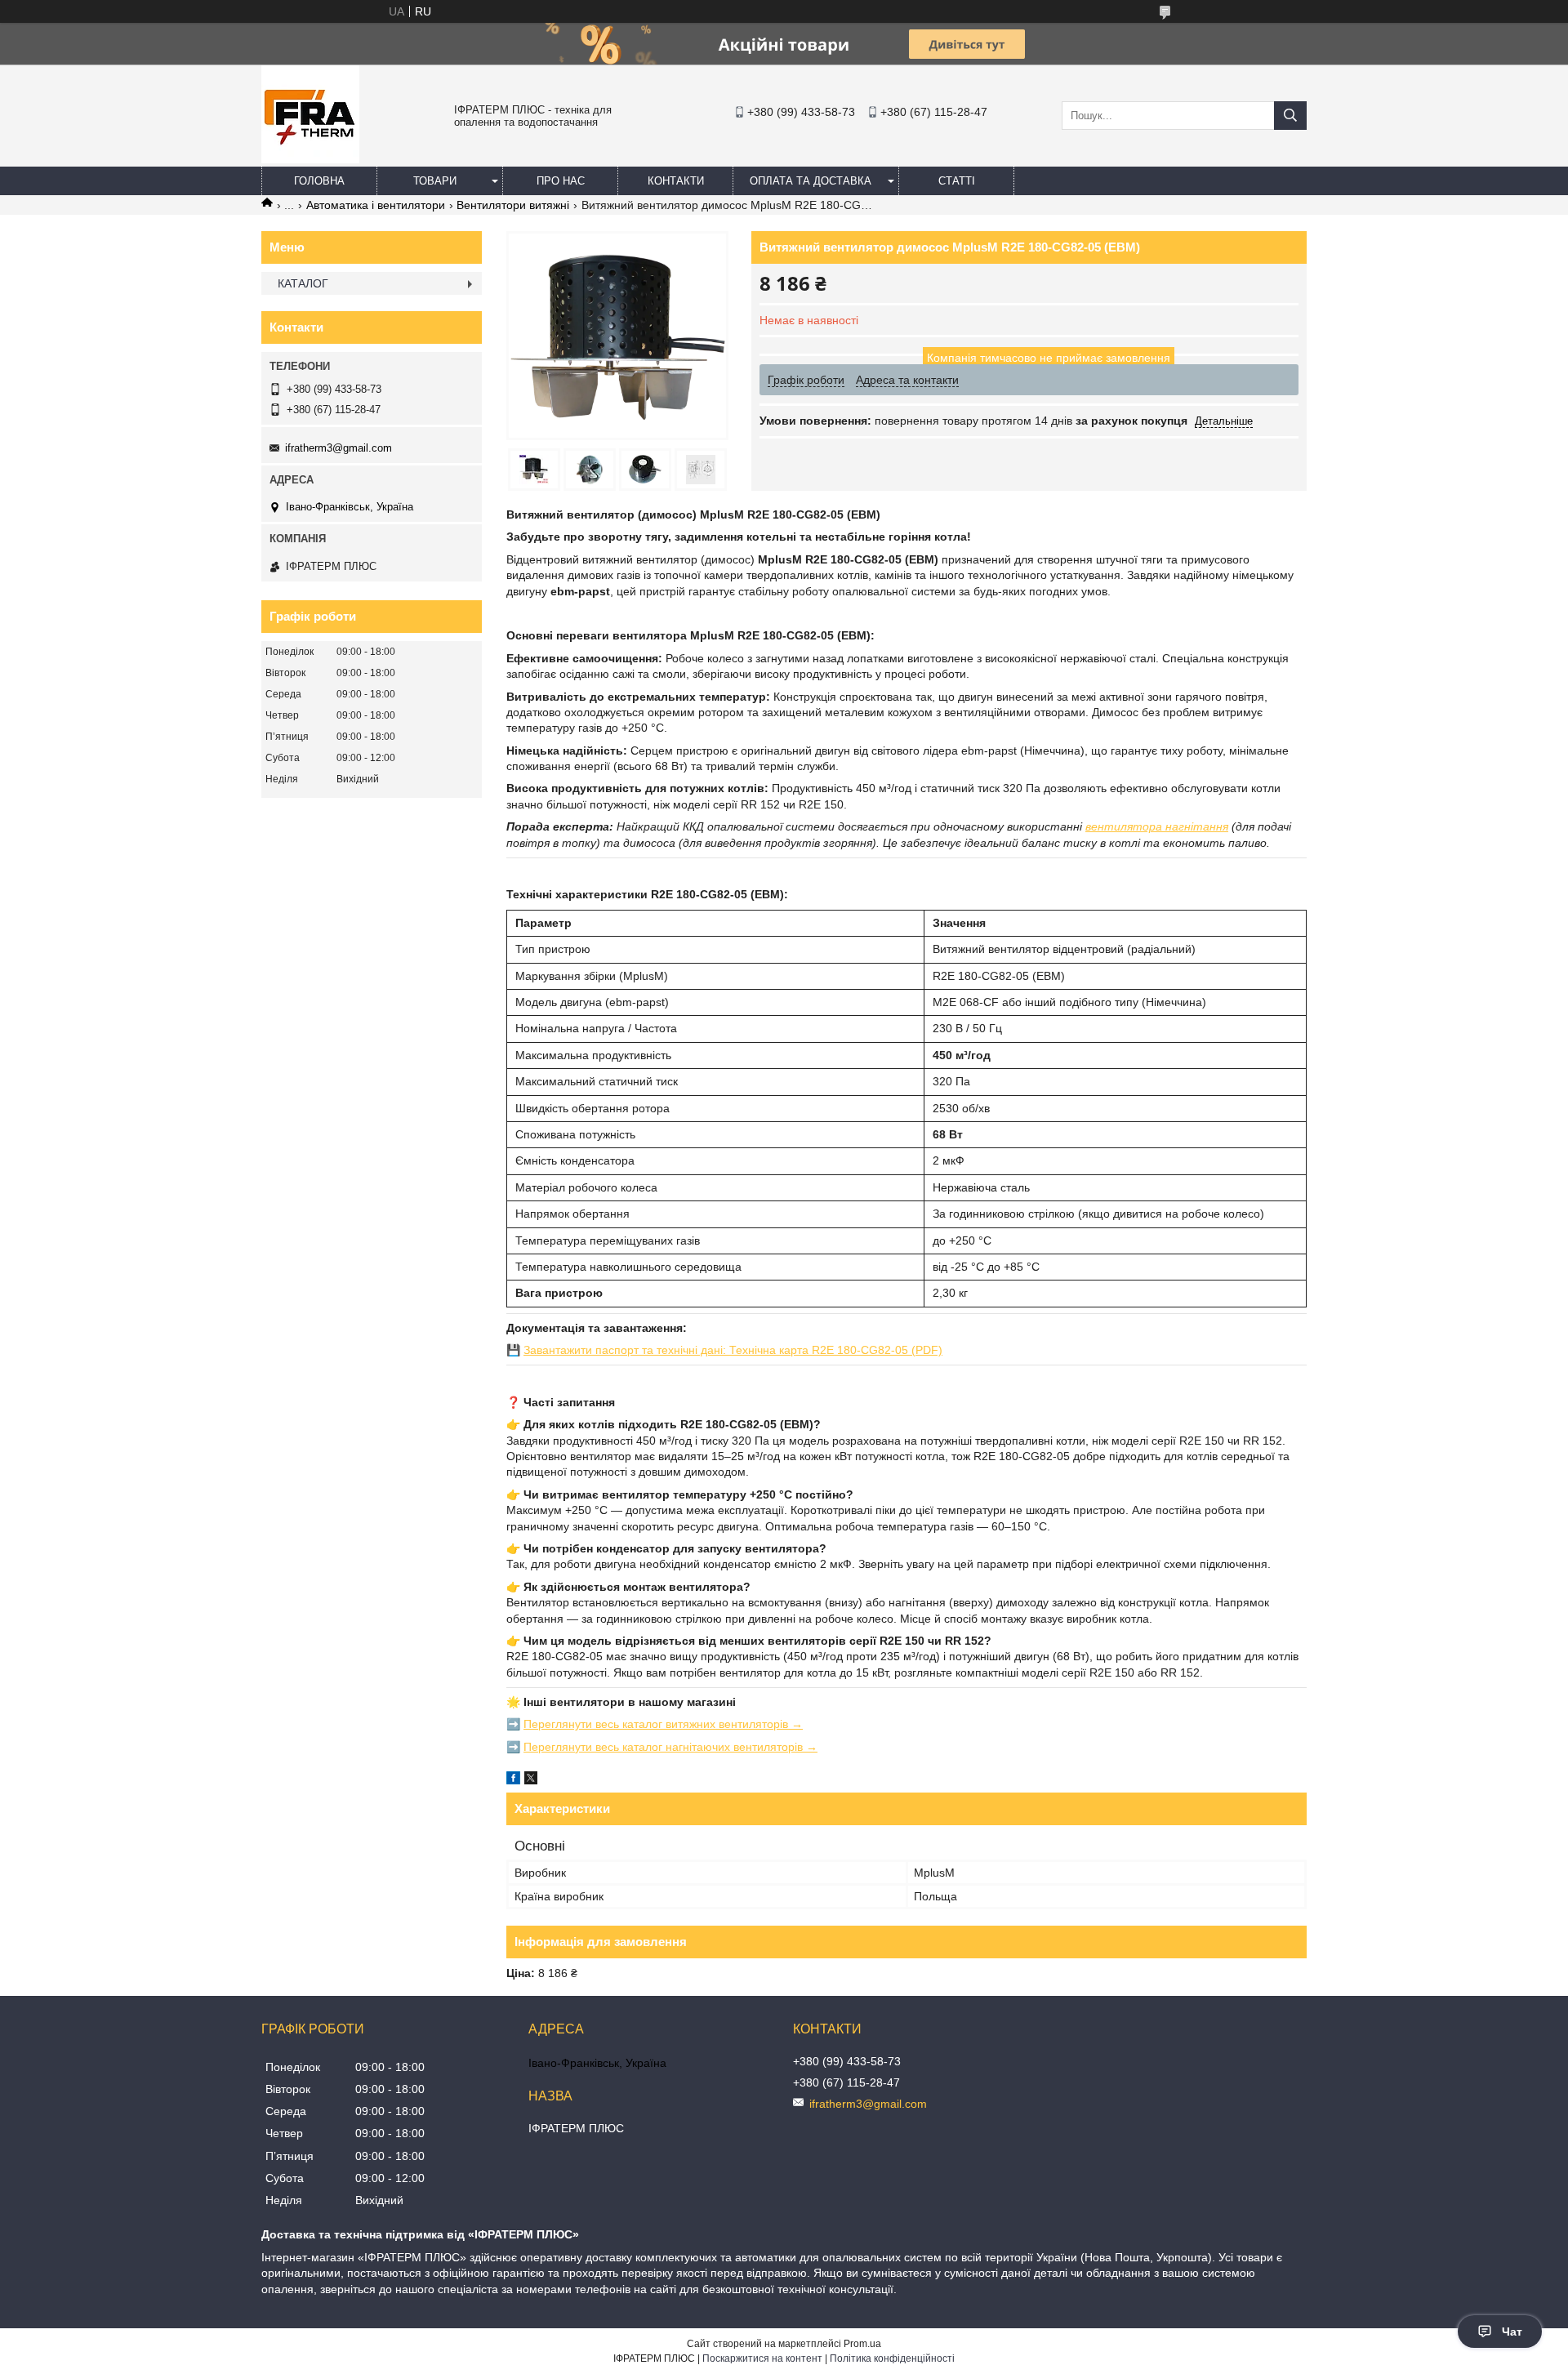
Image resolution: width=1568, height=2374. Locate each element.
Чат (1512, 2332)
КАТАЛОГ (303, 283)
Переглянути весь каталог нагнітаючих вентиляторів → (670, 1747)
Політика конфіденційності (892, 2358)
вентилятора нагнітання (1157, 826)
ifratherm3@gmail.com (339, 448)
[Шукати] (1290, 116)
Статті (957, 181)
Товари (435, 181)
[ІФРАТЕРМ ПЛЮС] (310, 159)
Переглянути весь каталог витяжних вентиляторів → (663, 1724)
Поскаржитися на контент (762, 2358)
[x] (531, 1780)
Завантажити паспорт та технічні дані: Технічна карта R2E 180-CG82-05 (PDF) (733, 1350)
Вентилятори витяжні (513, 205)
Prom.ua (862, 2344)
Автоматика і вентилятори (376, 205)
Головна (319, 181)
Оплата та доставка (811, 181)
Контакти (676, 181)
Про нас (561, 181)
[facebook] (513, 1780)
